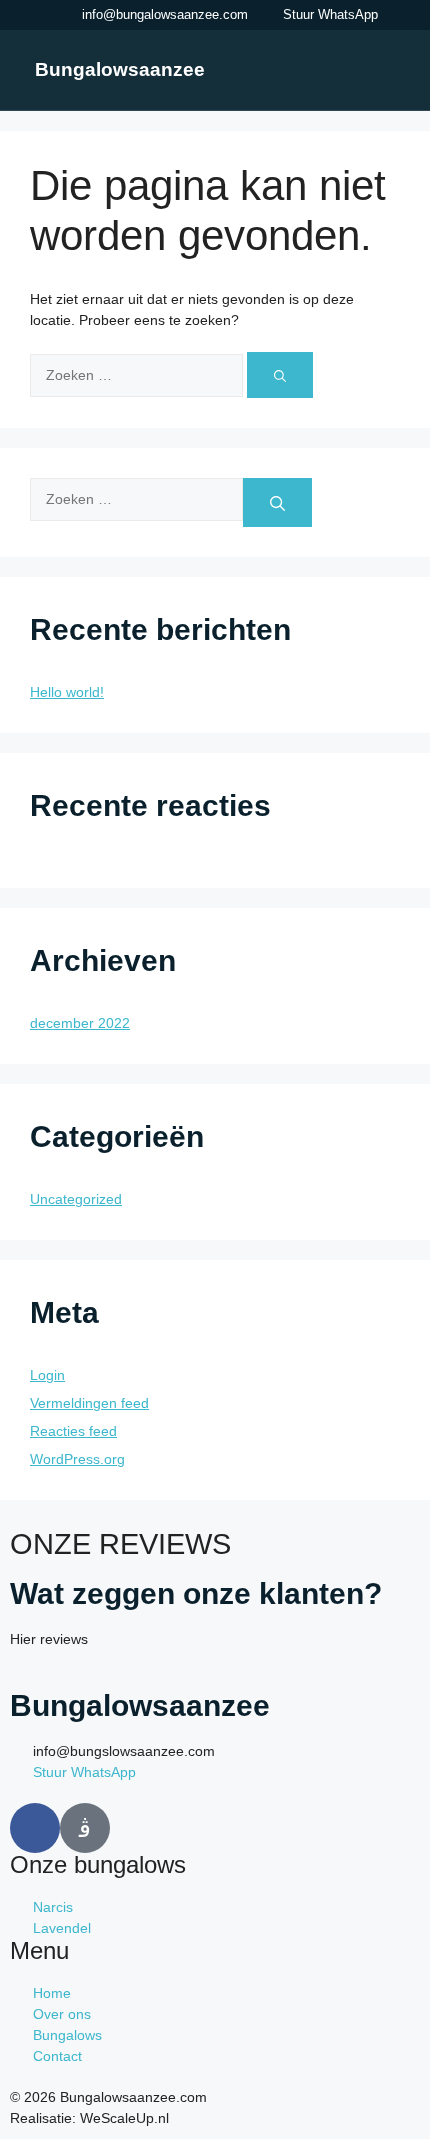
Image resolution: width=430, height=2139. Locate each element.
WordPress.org (77, 1459)
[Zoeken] (280, 375)
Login (47, 1375)
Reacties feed (73, 1431)
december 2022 (80, 1023)
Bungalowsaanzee (120, 69)
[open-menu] (384, 69)
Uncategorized (76, 1199)
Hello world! (67, 692)
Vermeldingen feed (89, 1403)
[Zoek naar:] (138, 374)
